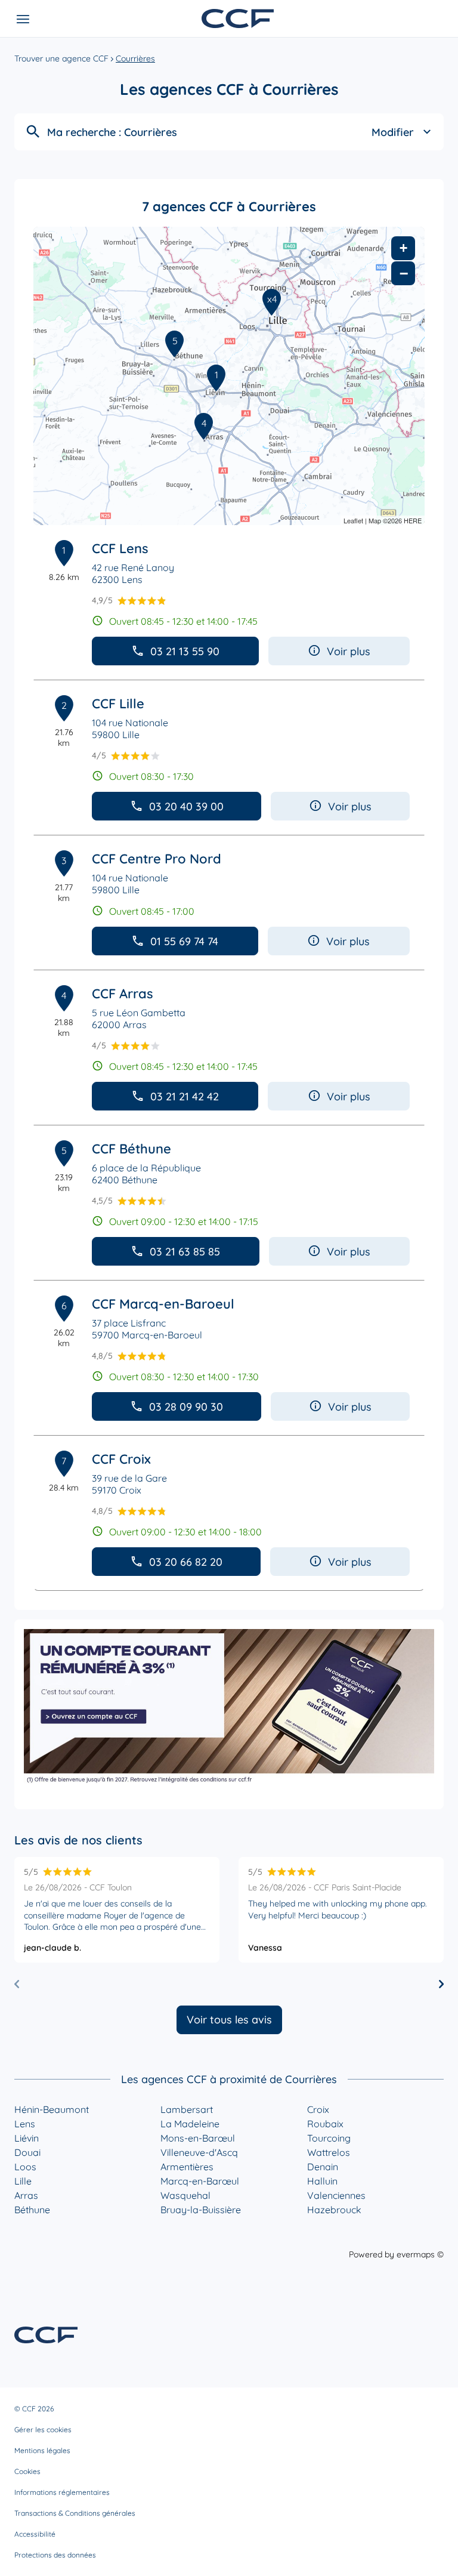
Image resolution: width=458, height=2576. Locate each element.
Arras (26, 2195)
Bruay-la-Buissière (201, 2210)
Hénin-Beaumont (52, 2109)
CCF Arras (123, 994)
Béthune (32, 2210)
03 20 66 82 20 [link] (186, 1562)
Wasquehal (185, 2195)
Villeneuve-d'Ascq (199, 2152)
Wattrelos (329, 2152)
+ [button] (403, 248)
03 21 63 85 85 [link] (185, 1252)
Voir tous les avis (229, 2020)
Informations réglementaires (62, 2492)
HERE (413, 520)
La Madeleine (190, 2124)
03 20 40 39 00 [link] (186, 806)
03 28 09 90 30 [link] (186, 1407)
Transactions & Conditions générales (75, 2513)
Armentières (187, 2167)
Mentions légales (42, 2450)
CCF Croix (121, 1459)
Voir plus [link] (349, 651)
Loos (25, 2167)
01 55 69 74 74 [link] (184, 941)
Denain (323, 2167)
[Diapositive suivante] (441, 1984)
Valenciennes (336, 2195)
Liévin (27, 2138)
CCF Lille (118, 704)
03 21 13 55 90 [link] (185, 651)
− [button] (404, 273)
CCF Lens (120, 548)
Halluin (322, 2181)
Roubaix (325, 2124)
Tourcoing (329, 2138)
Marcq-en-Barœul (200, 2181)
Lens (25, 2124)
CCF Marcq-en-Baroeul (163, 1304)
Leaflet (353, 520)
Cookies (27, 2471)
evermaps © (420, 2254)
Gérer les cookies (43, 2430)
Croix (318, 2109)
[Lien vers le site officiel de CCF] (238, 18)
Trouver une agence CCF (61, 58)
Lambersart (187, 2109)
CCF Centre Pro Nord (157, 859)
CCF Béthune (131, 1149)
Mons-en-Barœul (198, 2138)
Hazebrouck (334, 2210)
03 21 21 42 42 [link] (185, 1096)
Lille (23, 2181)
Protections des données (55, 2555)
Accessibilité (35, 2534)
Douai (27, 2152)
